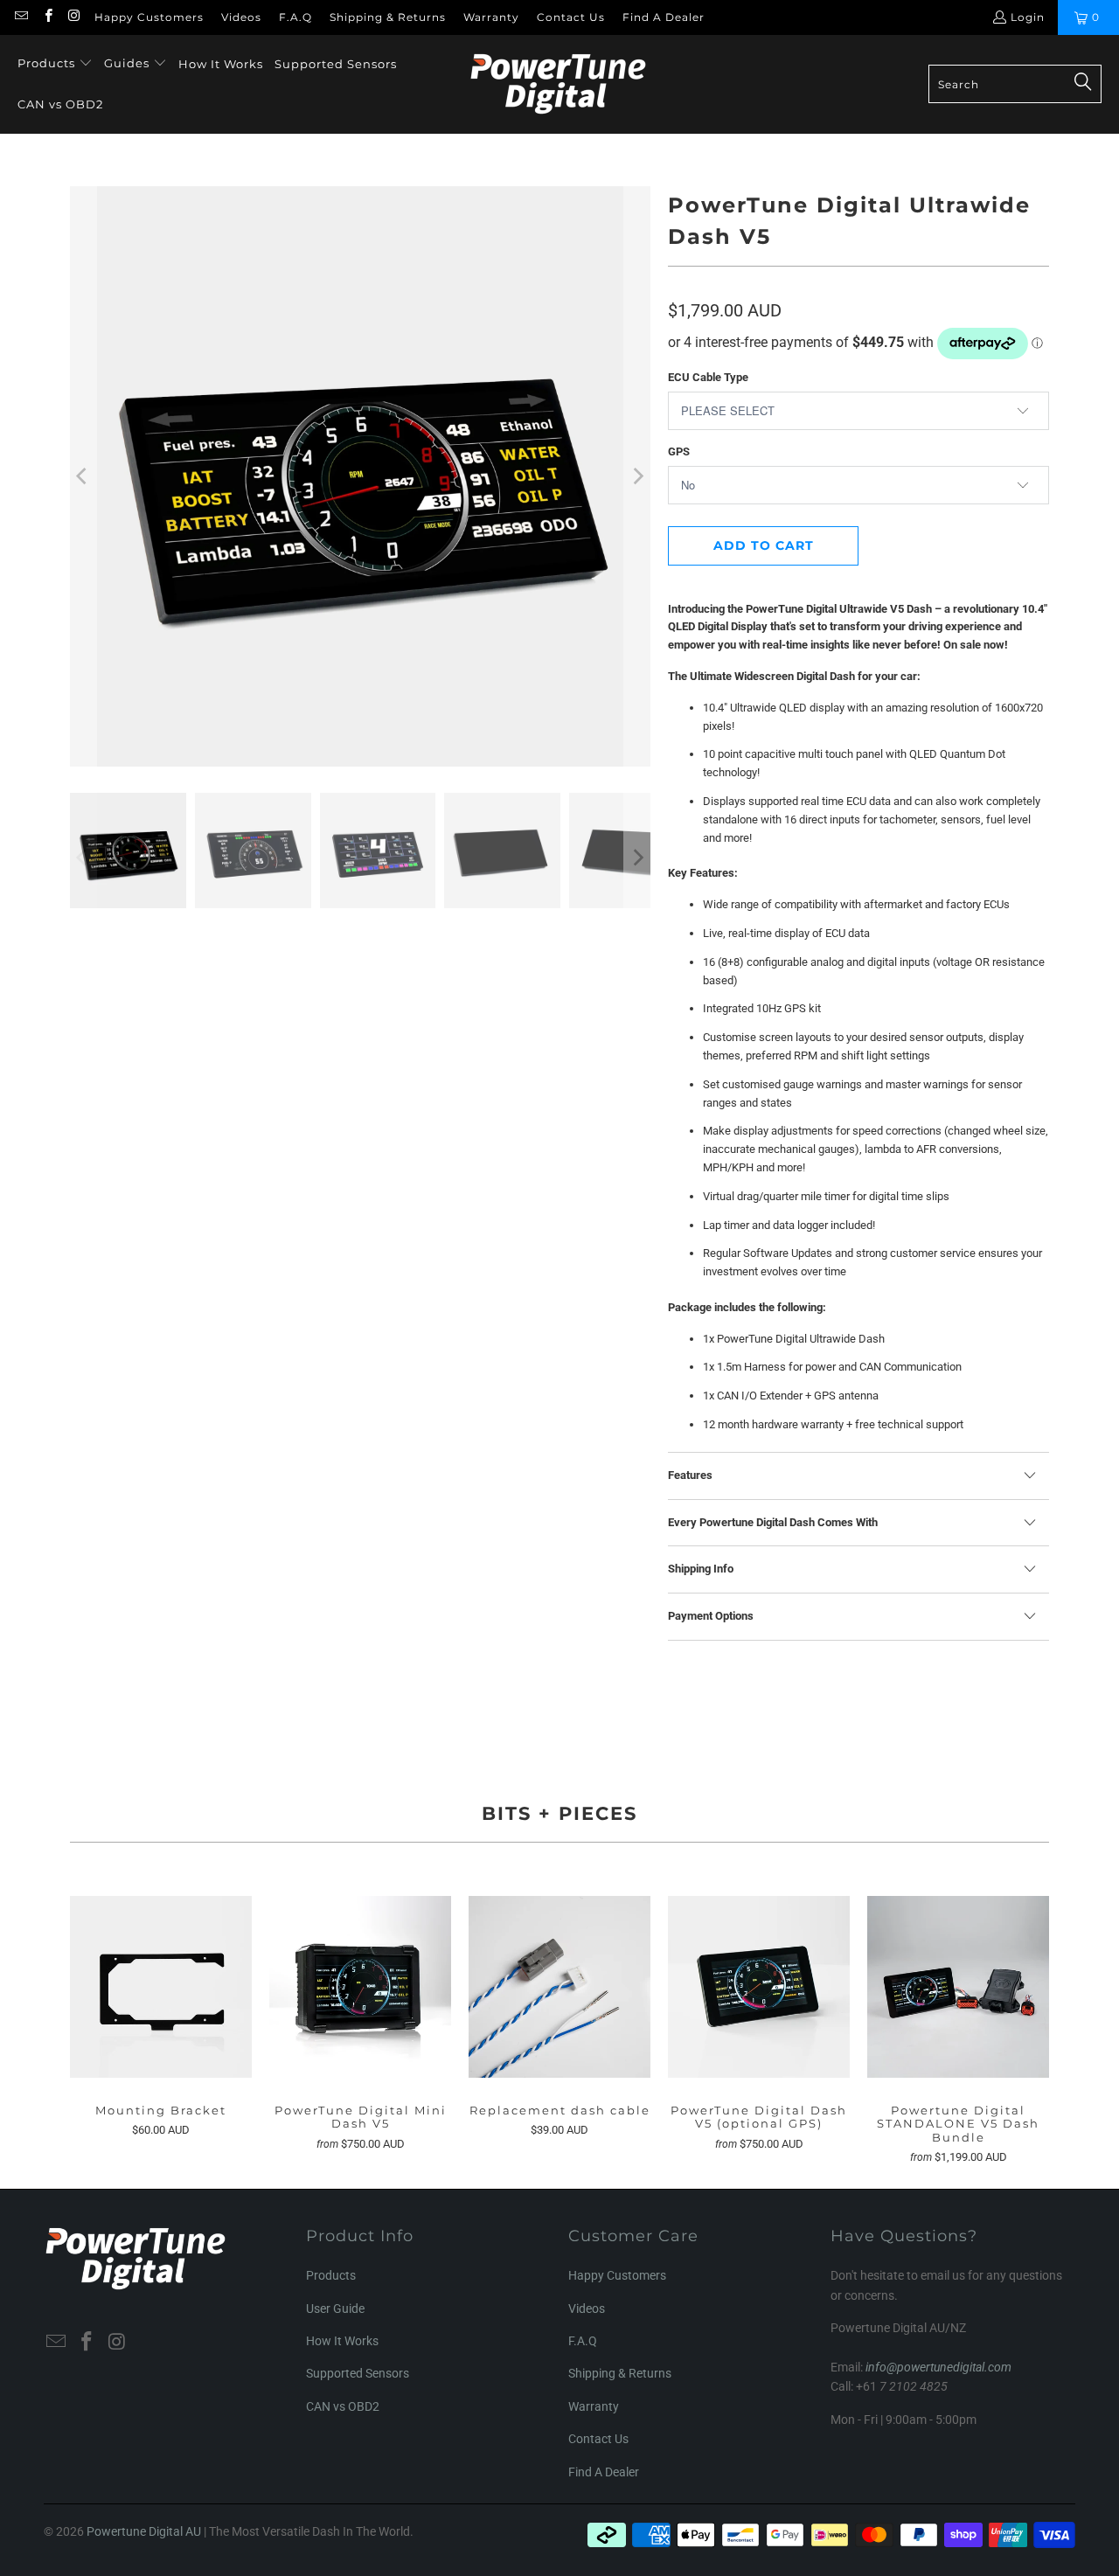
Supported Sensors (358, 2373)
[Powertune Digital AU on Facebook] (47, 17)
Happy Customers (149, 17)
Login (1028, 17)
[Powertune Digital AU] (558, 84)
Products (331, 2275)
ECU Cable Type (708, 377)
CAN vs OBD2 (343, 2406)
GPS (679, 451)
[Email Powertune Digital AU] (21, 17)
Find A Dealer (664, 17)
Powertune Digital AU (144, 2531)
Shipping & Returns (388, 17)
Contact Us (571, 17)
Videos (241, 17)
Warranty (491, 17)
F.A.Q (295, 17)
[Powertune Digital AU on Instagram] (74, 17)
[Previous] (83, 476)
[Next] (637, 476)
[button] (55, 64)
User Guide (335, 2309)
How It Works (342, 2341)
